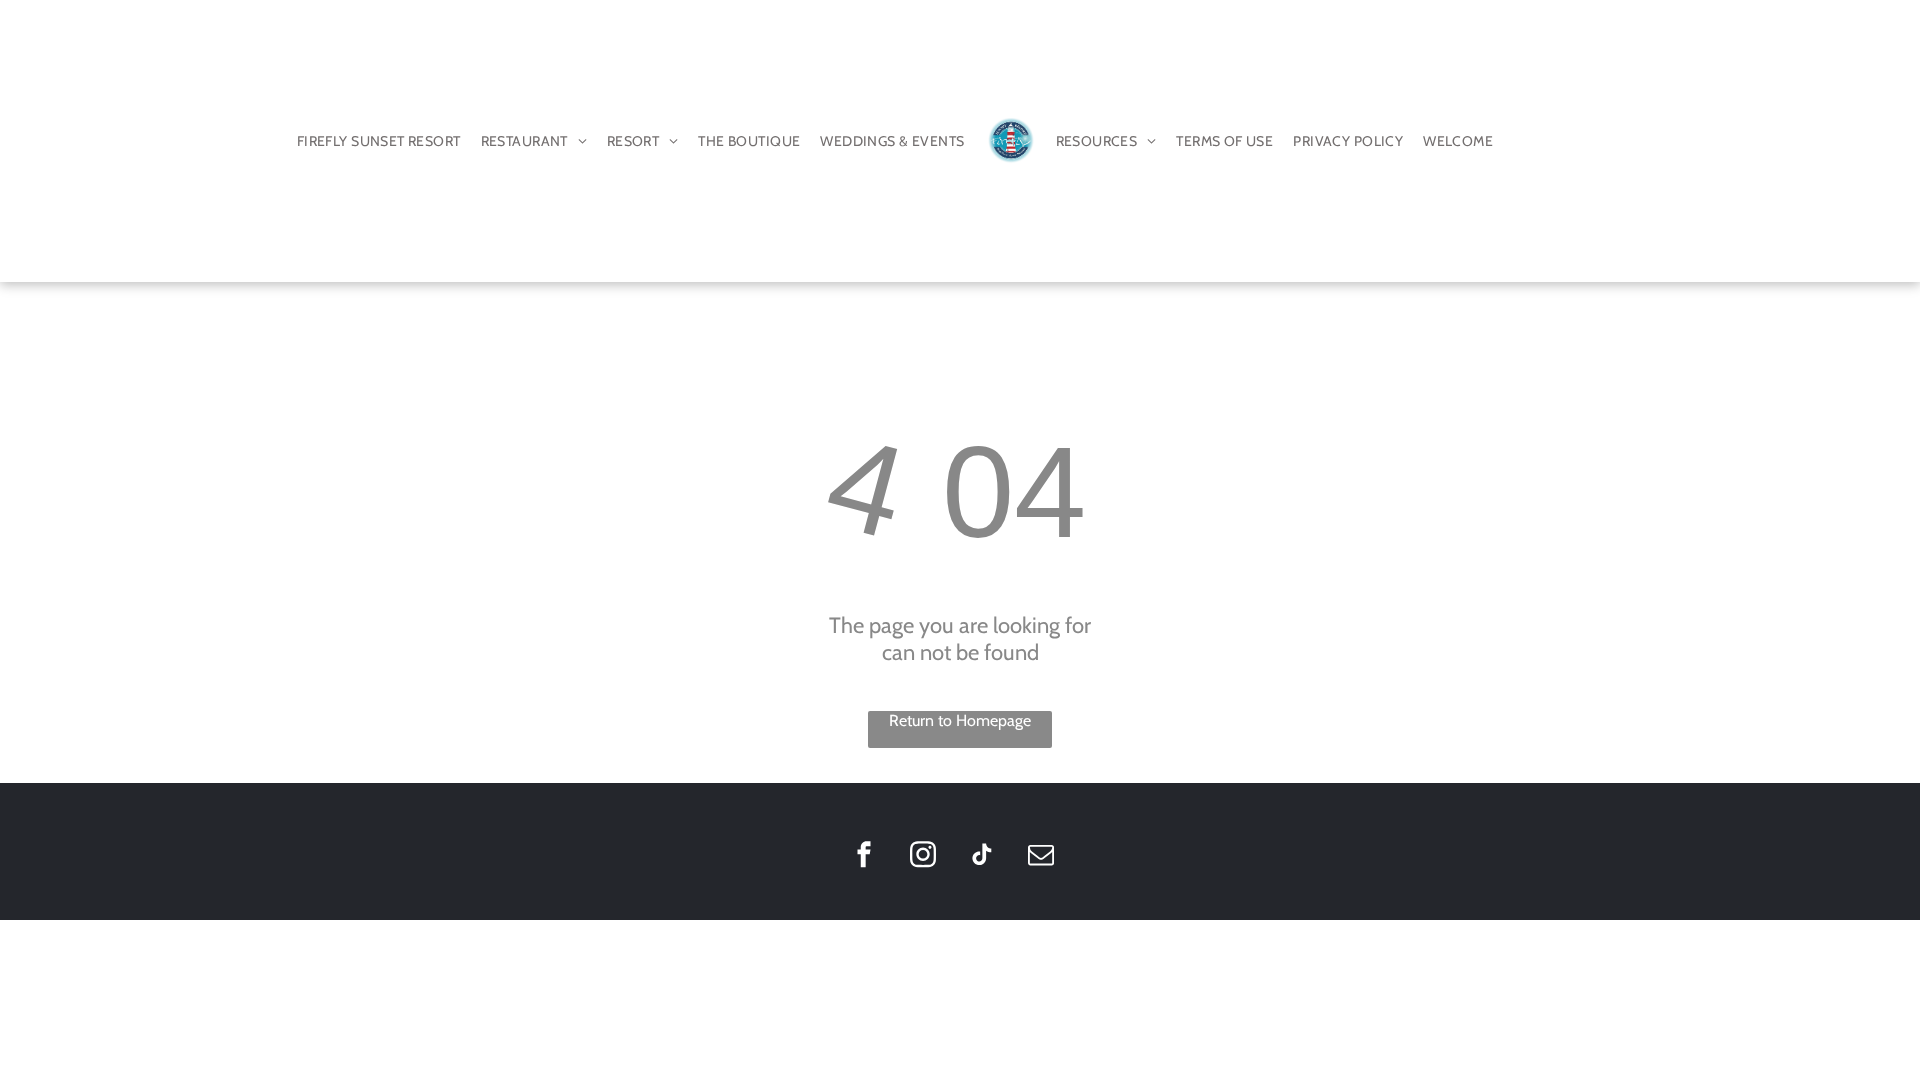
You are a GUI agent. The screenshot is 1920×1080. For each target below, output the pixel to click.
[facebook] (864, 856)
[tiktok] (982, 856)
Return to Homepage (960, 720)
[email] (1041, 856)
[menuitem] (379, 141)
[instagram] (923, 856)
